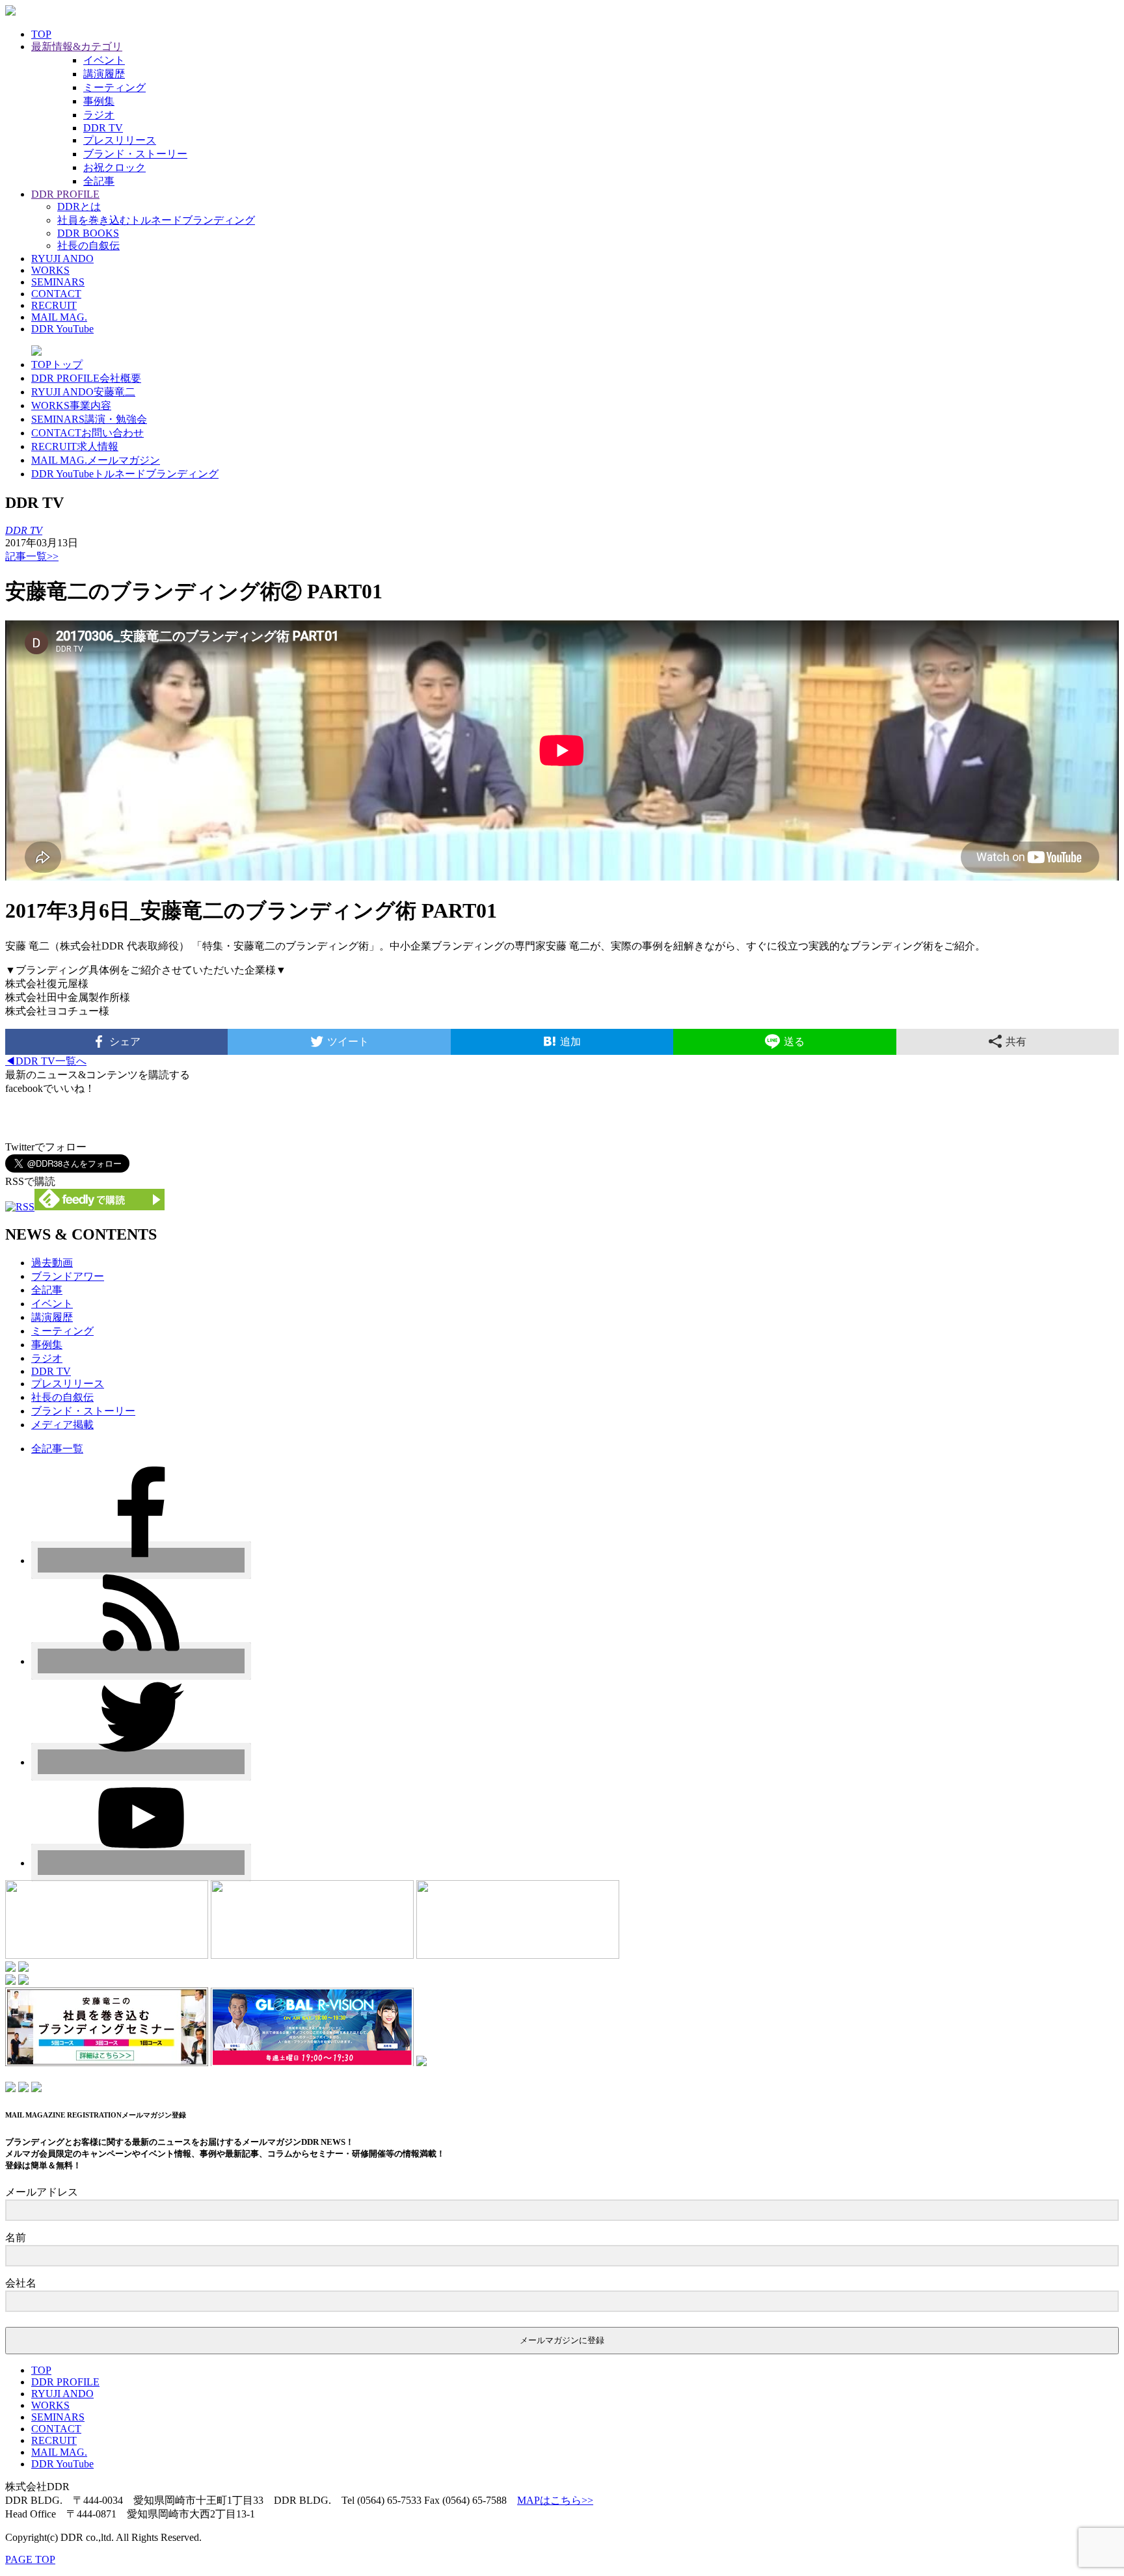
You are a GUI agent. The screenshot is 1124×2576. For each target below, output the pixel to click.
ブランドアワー (68, 1276)
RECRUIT (54, 305)
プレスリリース (120, 140)
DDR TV (103, 128)
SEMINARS (58, 282)
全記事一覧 (57, 1449)
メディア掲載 (62, 1425)
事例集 (99, 101)
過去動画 (52, 1263)
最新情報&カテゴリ (77, 46)
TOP (41, 34)
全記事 (99, 181)
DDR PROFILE (65, 194)
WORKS (50, 270)
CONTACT (56, 294)
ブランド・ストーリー (135, 154)
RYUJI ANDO (62, 259)
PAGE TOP (30, 2559)
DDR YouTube (62, 329)
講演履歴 (104, 74)
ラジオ (99, 115)
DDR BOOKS (88, 233)
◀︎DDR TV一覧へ (46, 1061)
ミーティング (114, 87)
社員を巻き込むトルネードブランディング (156, 220)
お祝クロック (114, 167)
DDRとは (79, 206)
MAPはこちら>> (555, 2500)
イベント (104, 60)
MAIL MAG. (59, 317)
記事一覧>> (32, 556)
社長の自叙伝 (88, 246)
